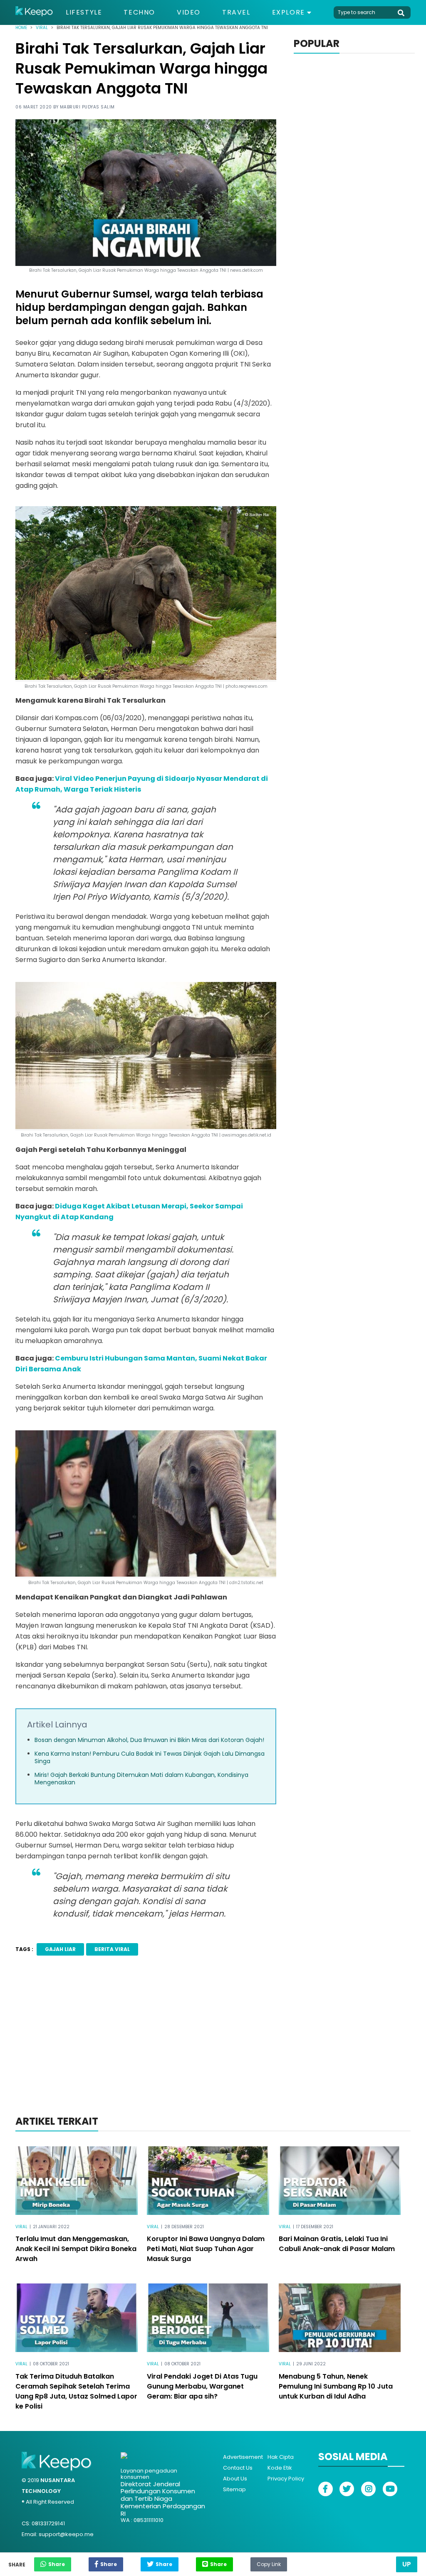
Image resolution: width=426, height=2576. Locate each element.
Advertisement (243, 2457)
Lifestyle (84, 12)
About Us (235, 2479)
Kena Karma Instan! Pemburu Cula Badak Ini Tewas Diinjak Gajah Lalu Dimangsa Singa (150, 1757)
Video (189, 12)
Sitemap (234, 2489)
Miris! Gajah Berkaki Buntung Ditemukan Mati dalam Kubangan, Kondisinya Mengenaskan (141, 1779)
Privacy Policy (286, 2479)
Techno (139, 12)
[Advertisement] (213, 2047)
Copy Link (269, 2562)
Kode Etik (280, 2468)
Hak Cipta (281, 2457)
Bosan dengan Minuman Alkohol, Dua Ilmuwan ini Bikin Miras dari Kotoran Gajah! (149, 1740)
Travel (236, 12)
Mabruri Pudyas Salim (87, 107)
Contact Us (238, 2468)
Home (21, 28)
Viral (42, 28)
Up (407, 2564)
